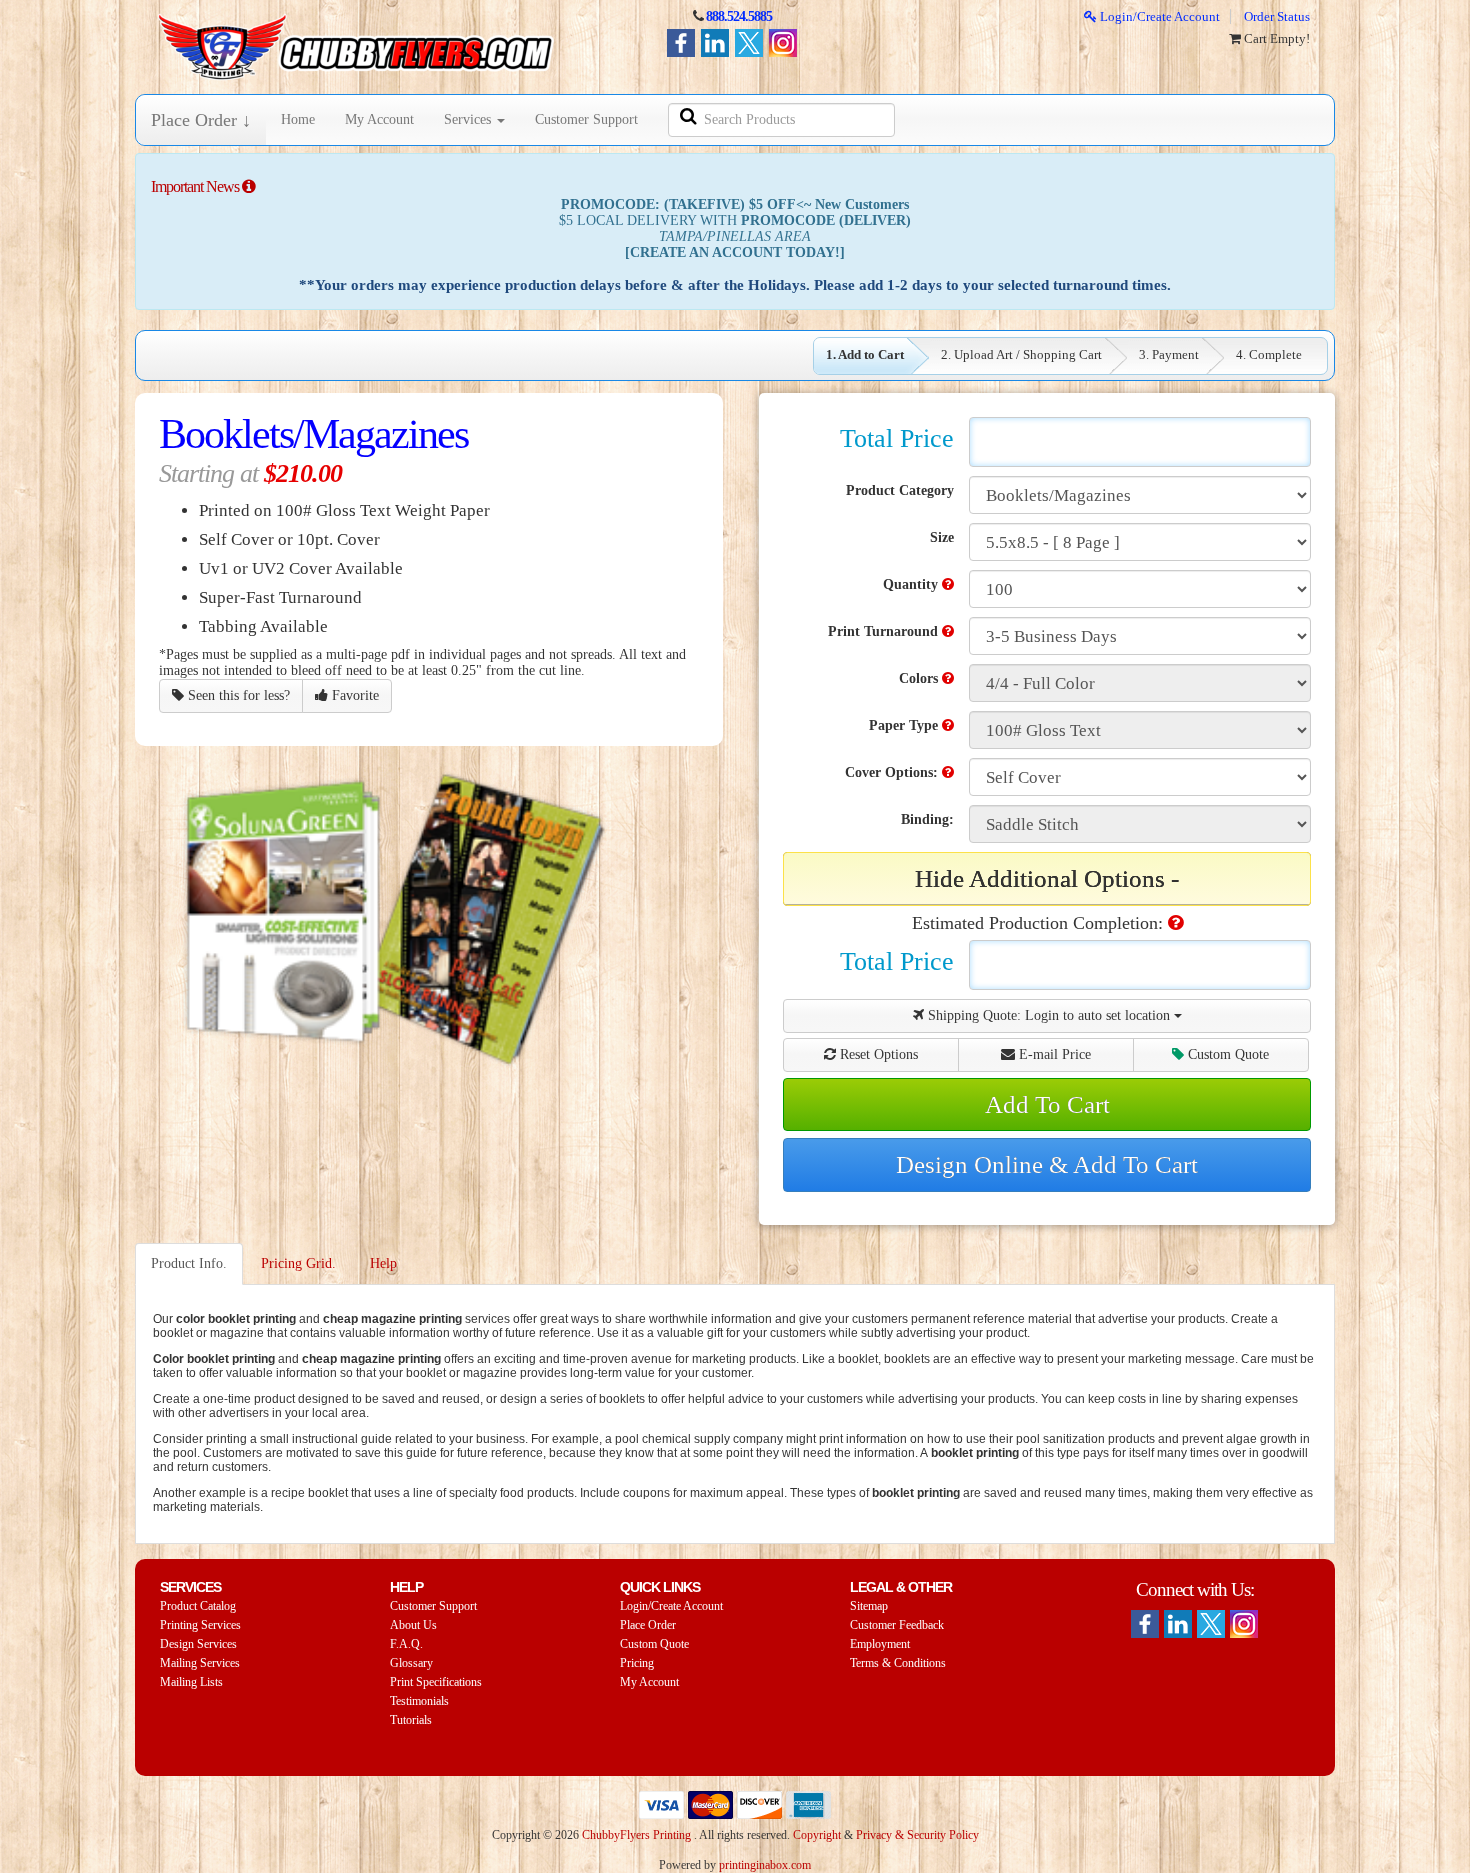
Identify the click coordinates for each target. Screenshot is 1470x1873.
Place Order (648, 1625)
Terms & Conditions (898, 1663)
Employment (880, 1644)
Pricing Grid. (298, 1263)
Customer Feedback (897, 1625)
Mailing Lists (191, 1682)
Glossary (411, 1663)
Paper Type (905, 725)
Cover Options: (893, 772)
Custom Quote (1226, 1054)
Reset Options (877, 1054)
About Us (413, 1625)
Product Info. (189, 1263)
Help (383, 1263)
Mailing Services (200, 1663)
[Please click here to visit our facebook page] (681, 43)
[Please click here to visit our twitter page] (1211, 1624)
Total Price (897, 438)
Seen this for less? (237, 695)
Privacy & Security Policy (917, 1835)
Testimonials (419, 1701)
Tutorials (411, 1720)
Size (942, 537)
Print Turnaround (885, 631)
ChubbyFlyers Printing (636, 1835)
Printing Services (200, 1625)
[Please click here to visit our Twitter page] (749, 43)
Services (469, 119)
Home (298, 119)
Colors (920, 678)
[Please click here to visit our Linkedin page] (715, 43)
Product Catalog (198, 1606)
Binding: (927, 819)
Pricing (637, 1663)
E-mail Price (1053, 1054)
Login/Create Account (1158, 16)
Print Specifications (436, 1682)
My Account (379, 119)
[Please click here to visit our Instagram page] (783, 43)
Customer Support (586, 119)
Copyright (817, 1835)
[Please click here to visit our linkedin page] (1178, 1624)
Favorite (353, 695)
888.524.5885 (739, 16)
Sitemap (869, 1606)
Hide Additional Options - (1047, 878)
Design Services (198, 1644)
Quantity (912, 584)
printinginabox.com (765, 1865)
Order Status (1277, 16)
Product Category (900, 490)
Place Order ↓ (201, 120)
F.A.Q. (406, 1644)
